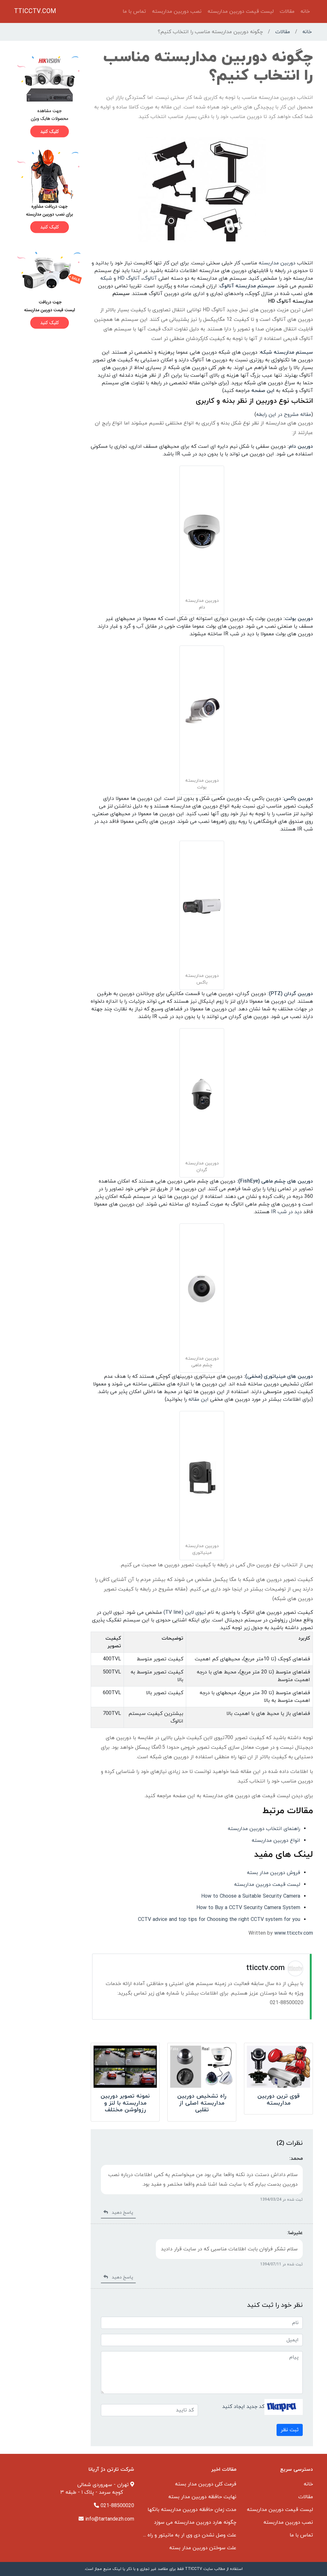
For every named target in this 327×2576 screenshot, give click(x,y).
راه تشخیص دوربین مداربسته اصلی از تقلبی (202, 2103)
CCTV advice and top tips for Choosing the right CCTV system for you (219, 1920)
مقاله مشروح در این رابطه (284, 415)
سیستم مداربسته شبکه (286, 352)
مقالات (287, 11)
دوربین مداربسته (277, 263)
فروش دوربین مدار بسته (274, 1873)
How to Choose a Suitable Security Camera (251, 1896)
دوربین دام (301, 447)
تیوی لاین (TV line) (185, 1613)
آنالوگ (150, 278)
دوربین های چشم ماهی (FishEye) (276, 1181)
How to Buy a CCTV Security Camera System (248, 1908)
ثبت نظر (290, 2430)
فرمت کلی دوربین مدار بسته (206, 2484)
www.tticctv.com (294, 1933)
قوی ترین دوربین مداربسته (278, 2100)
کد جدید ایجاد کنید (243, 2406)
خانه (305, 11)
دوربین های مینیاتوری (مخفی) (279, 1377)
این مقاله (198, 1399)
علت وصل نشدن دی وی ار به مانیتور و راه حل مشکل (181, 2535)
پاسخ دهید (121, 2213)
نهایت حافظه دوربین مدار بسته (202, 2497)
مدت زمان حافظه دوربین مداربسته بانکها (192, 2510)
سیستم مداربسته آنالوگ (247, 286)
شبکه (106, 278)
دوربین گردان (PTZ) (291, 994)
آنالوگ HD (129, 278)
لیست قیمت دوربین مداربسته (241, 11)
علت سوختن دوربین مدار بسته (203, 2548)
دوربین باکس (298, 799)
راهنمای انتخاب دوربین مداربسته (264, 1829)
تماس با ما (134, 11)
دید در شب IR (286, 1212)
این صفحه (263, 391)
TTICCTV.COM (35, 11)
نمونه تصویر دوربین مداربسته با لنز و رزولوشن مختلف (125, 2103)
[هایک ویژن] (49, 96)
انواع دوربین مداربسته (276, 1841)
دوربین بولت (299, 619)
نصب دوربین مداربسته (177, 11)
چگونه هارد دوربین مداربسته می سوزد (195, 2522)
